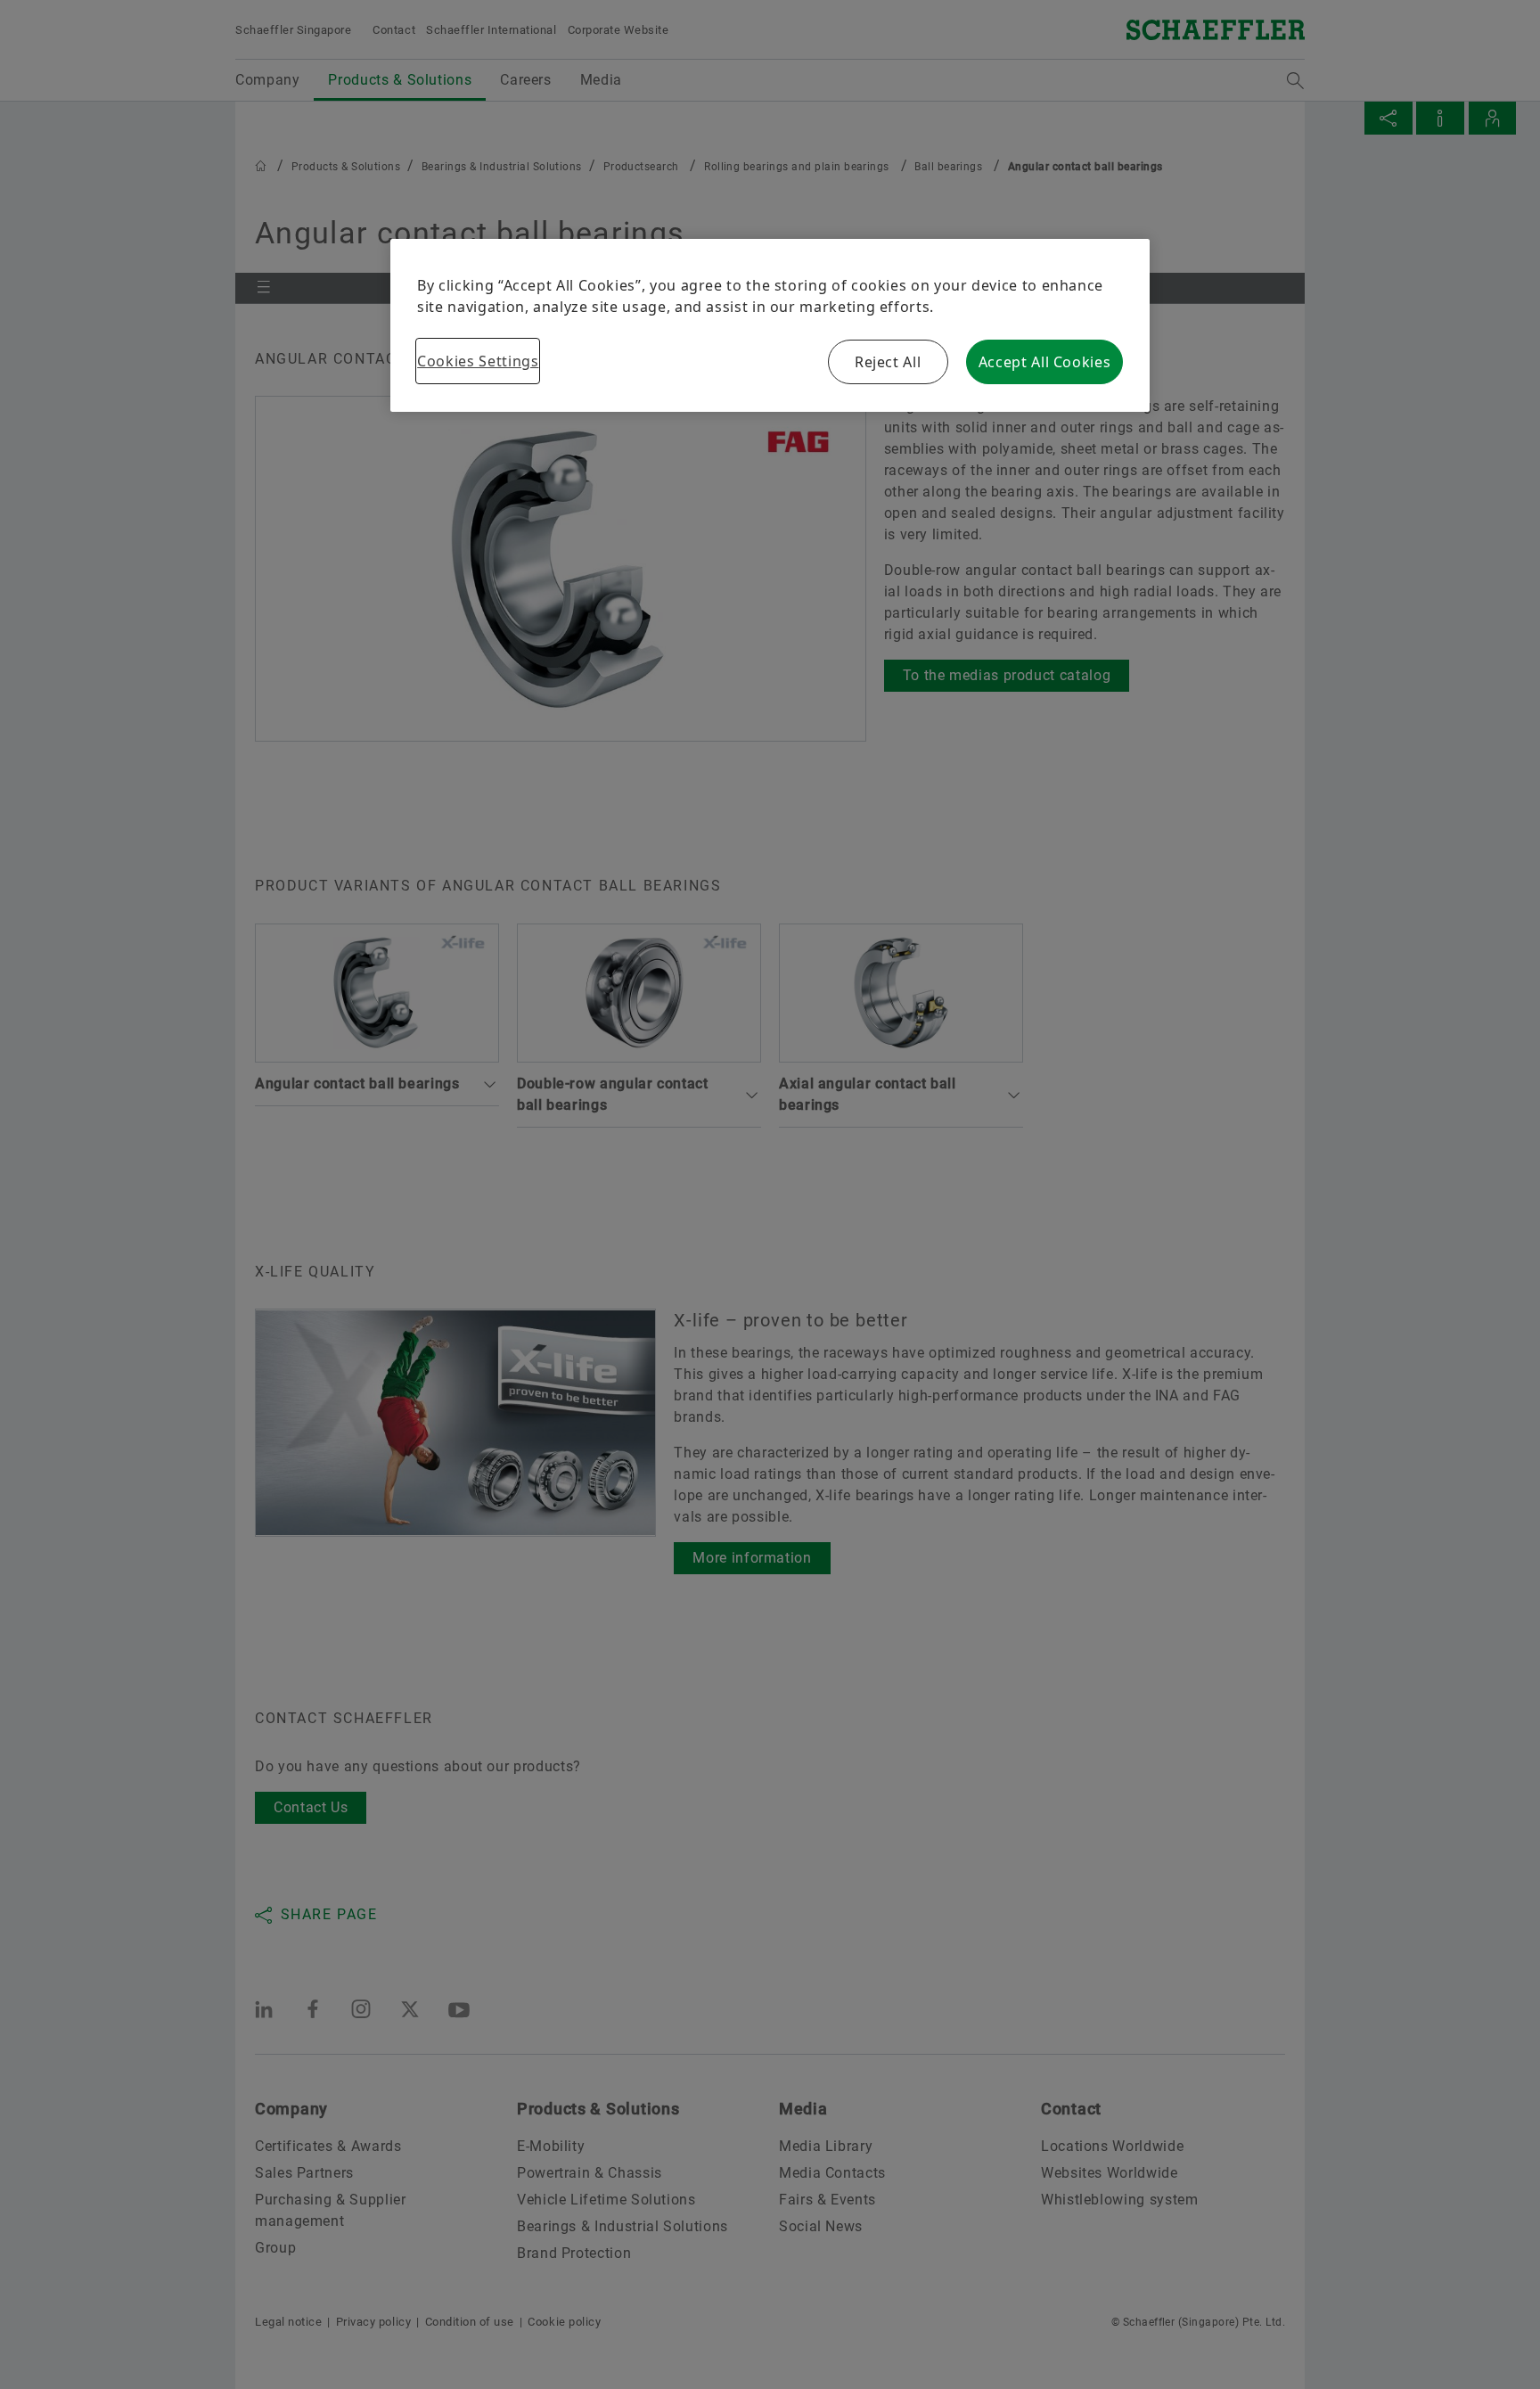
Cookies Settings (478, 361)
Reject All (888, 362)
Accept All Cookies (1045, 362)
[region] (770, 325)
